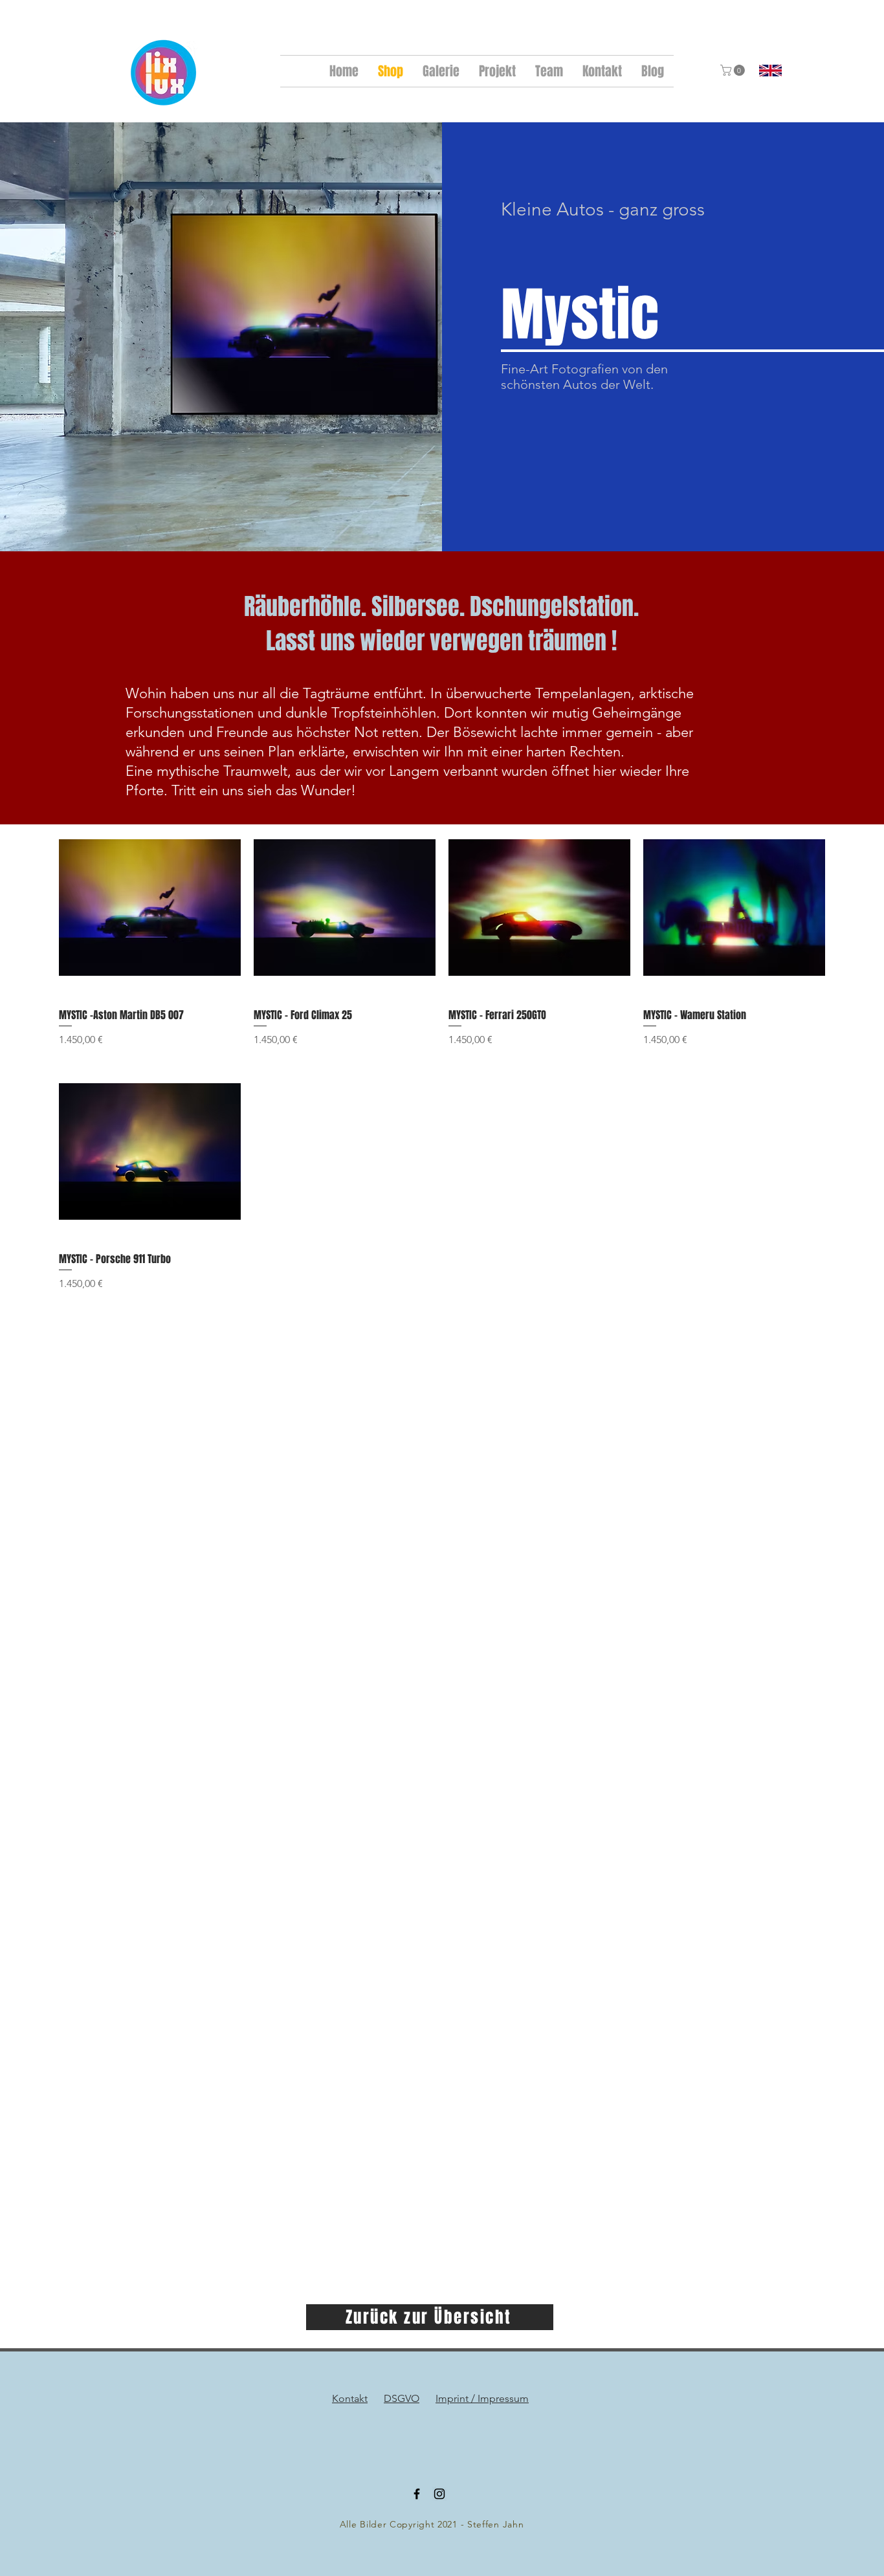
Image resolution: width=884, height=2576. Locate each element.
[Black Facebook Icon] (417, 2494)
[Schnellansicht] (150, 908)
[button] (734, 70)
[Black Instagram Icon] (439, 2494)
